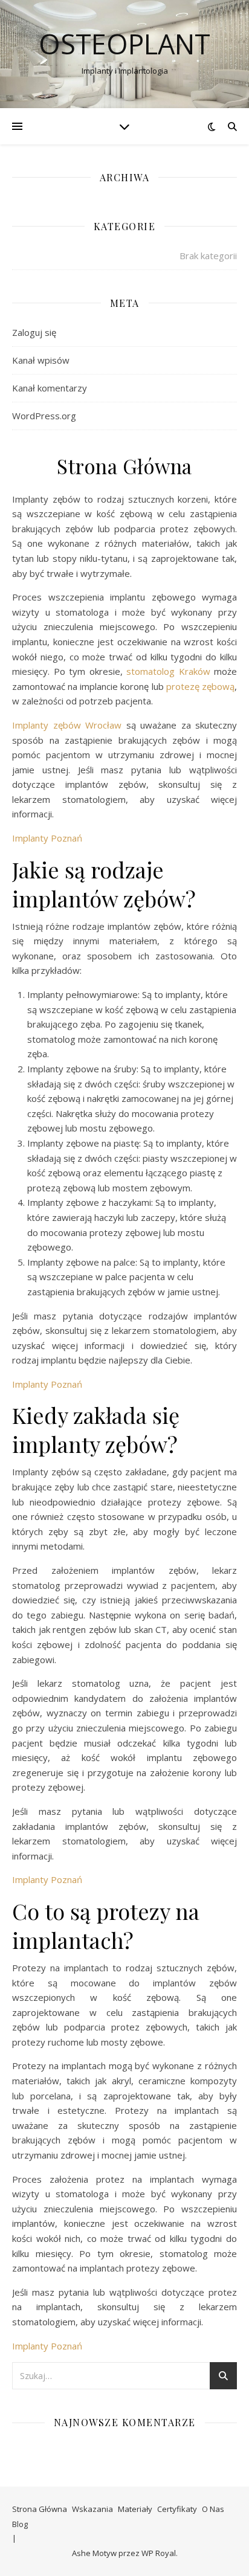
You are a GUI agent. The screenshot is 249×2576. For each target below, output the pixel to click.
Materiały (135, 2509)
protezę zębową (200, 686)
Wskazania (92, 2509)
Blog (20, 2524)
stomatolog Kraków (168, 671)
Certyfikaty (177, 2509)
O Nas (213, 2509)
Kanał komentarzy (50, 388)
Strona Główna (40, 2509)
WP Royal (159, 2553)
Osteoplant (124, 44)
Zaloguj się (34, 332)
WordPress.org (44, 416)
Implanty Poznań (47, 838)
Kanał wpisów (41, 360)
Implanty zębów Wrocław (67, 725)
